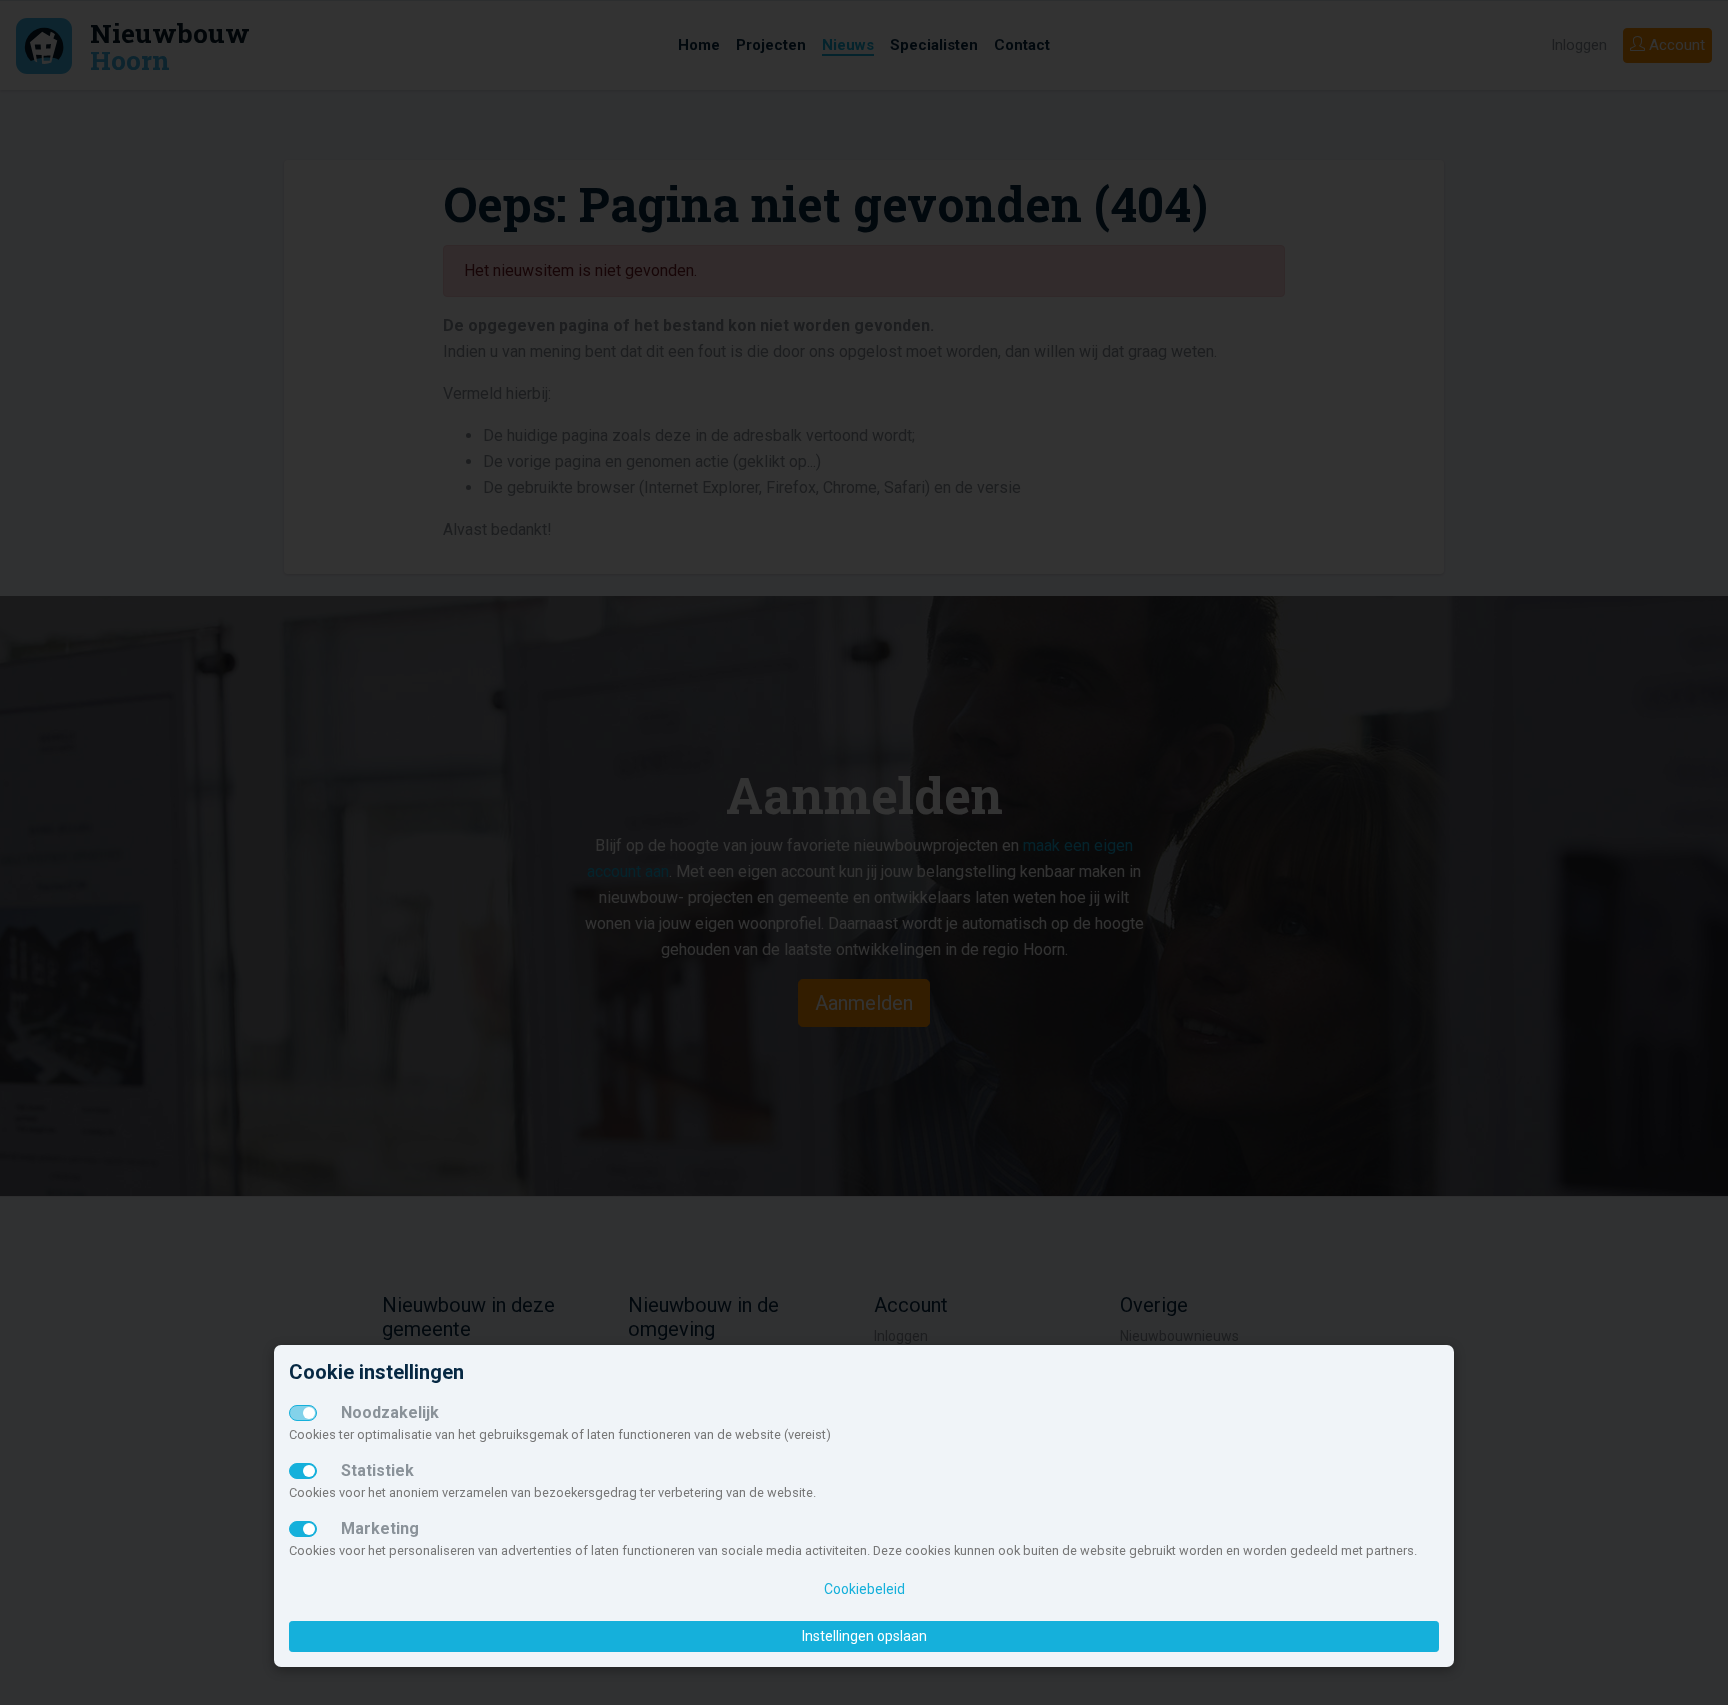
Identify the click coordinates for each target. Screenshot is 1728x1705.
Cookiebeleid (864, 1589)
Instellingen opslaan (864, 1636)
